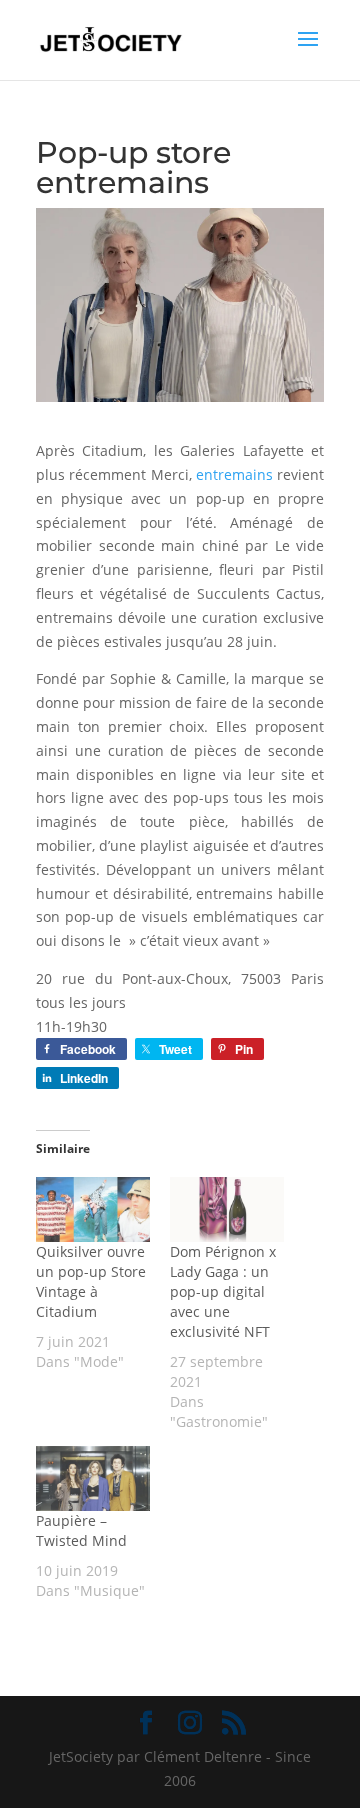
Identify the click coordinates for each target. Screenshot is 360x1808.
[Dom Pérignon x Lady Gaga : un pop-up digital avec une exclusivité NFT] (227, 1209)
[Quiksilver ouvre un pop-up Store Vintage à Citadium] (93, 1209)
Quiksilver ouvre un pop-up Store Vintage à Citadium (91, 1281)
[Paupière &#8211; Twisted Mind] (93, 1478)
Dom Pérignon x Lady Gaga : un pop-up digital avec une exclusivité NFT (223, 1291)
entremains (234, 474)
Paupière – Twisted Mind (81, 1530)
